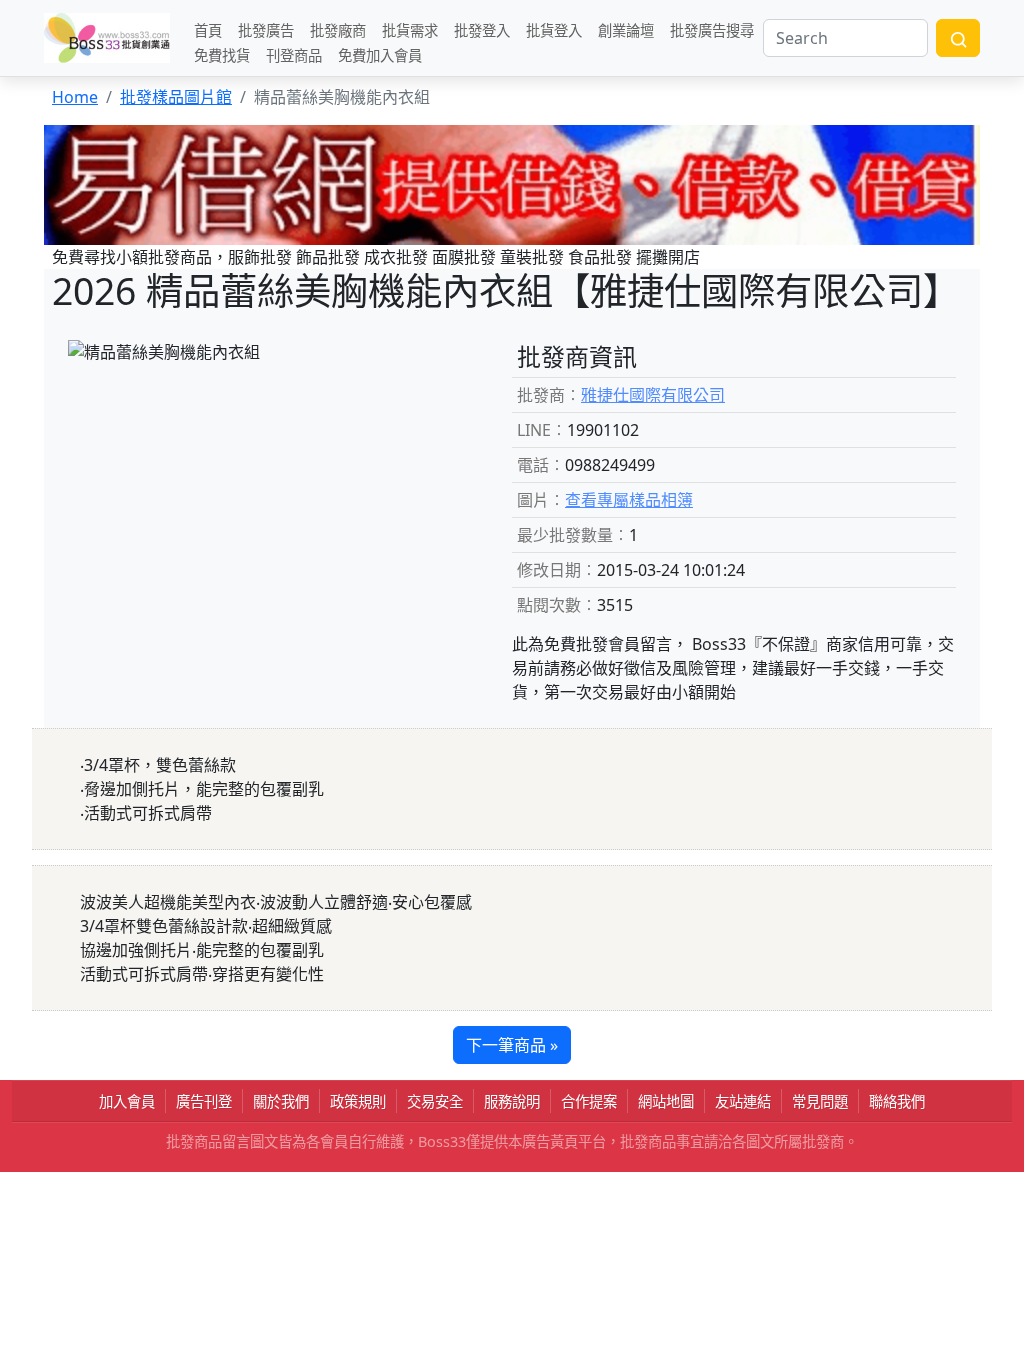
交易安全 (435, 1101)
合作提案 (589, 1101)
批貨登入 (554, 29)
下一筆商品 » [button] (512, 1045)
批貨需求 (410, 29)
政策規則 (358, 1101)
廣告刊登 (204, 1101)
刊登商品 (294, 54)
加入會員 (127, 1101)
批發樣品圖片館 (176, 97)
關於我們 (281, 1101)
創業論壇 (626, 29)
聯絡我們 (897, 1101)
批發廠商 (338, 29)
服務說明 (512, 1101)
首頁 (208, 29)
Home (75, 97)
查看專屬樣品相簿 (629, 500)
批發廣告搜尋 (712, 29)
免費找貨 (222, 54)
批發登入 (482, 29)
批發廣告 (266, 29)
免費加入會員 (380, 54)
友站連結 (743, 1101)
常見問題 (820, 1101)
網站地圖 (666, 1101)
